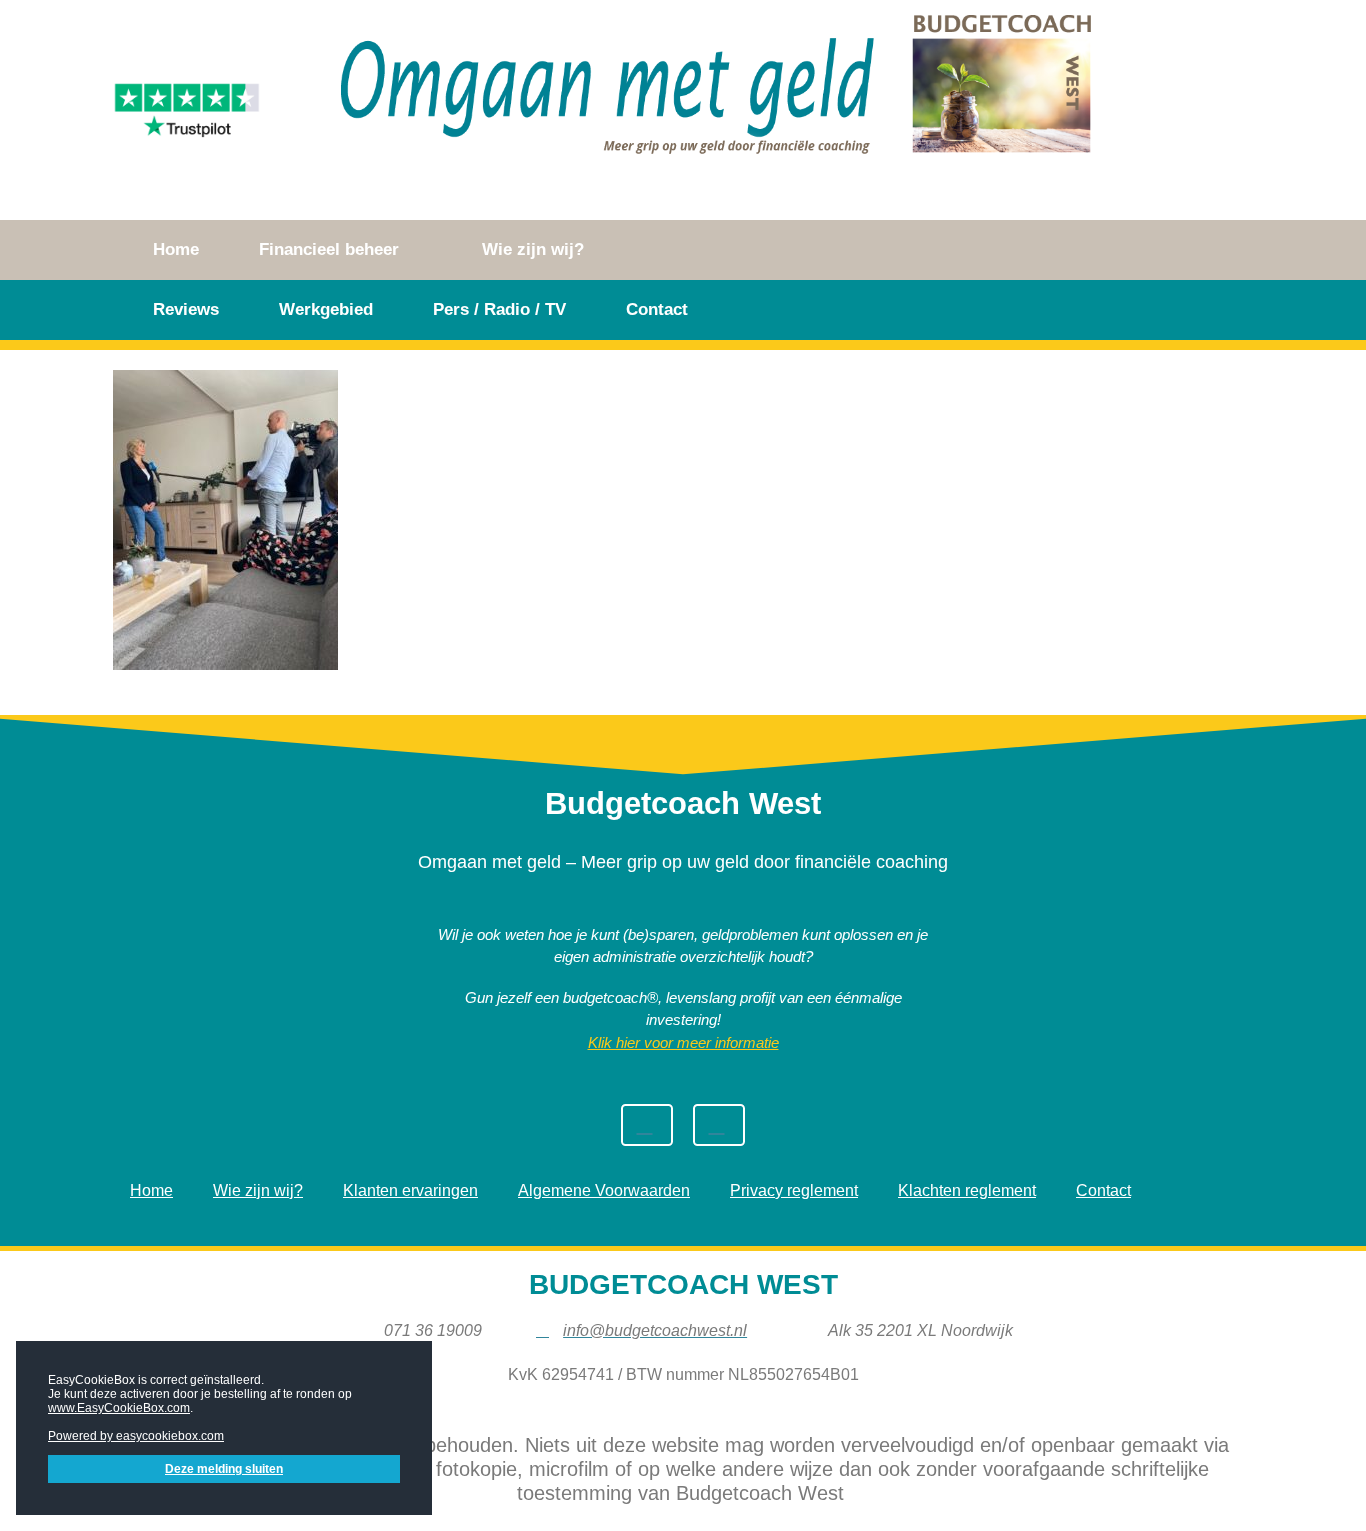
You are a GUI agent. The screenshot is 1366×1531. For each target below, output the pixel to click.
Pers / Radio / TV (499, 309)
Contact (657, 309)
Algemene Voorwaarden (604, 1190)
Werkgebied (326, 309)
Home (176, 249)
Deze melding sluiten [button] (224, 1469)
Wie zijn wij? (533, 249)
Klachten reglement (967, 1190)
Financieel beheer (329, 249)
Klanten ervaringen (410, 1190)
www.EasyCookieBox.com (119, 1408)
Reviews (186, 309)
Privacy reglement (794, 1190)
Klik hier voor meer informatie (683, 1042)
